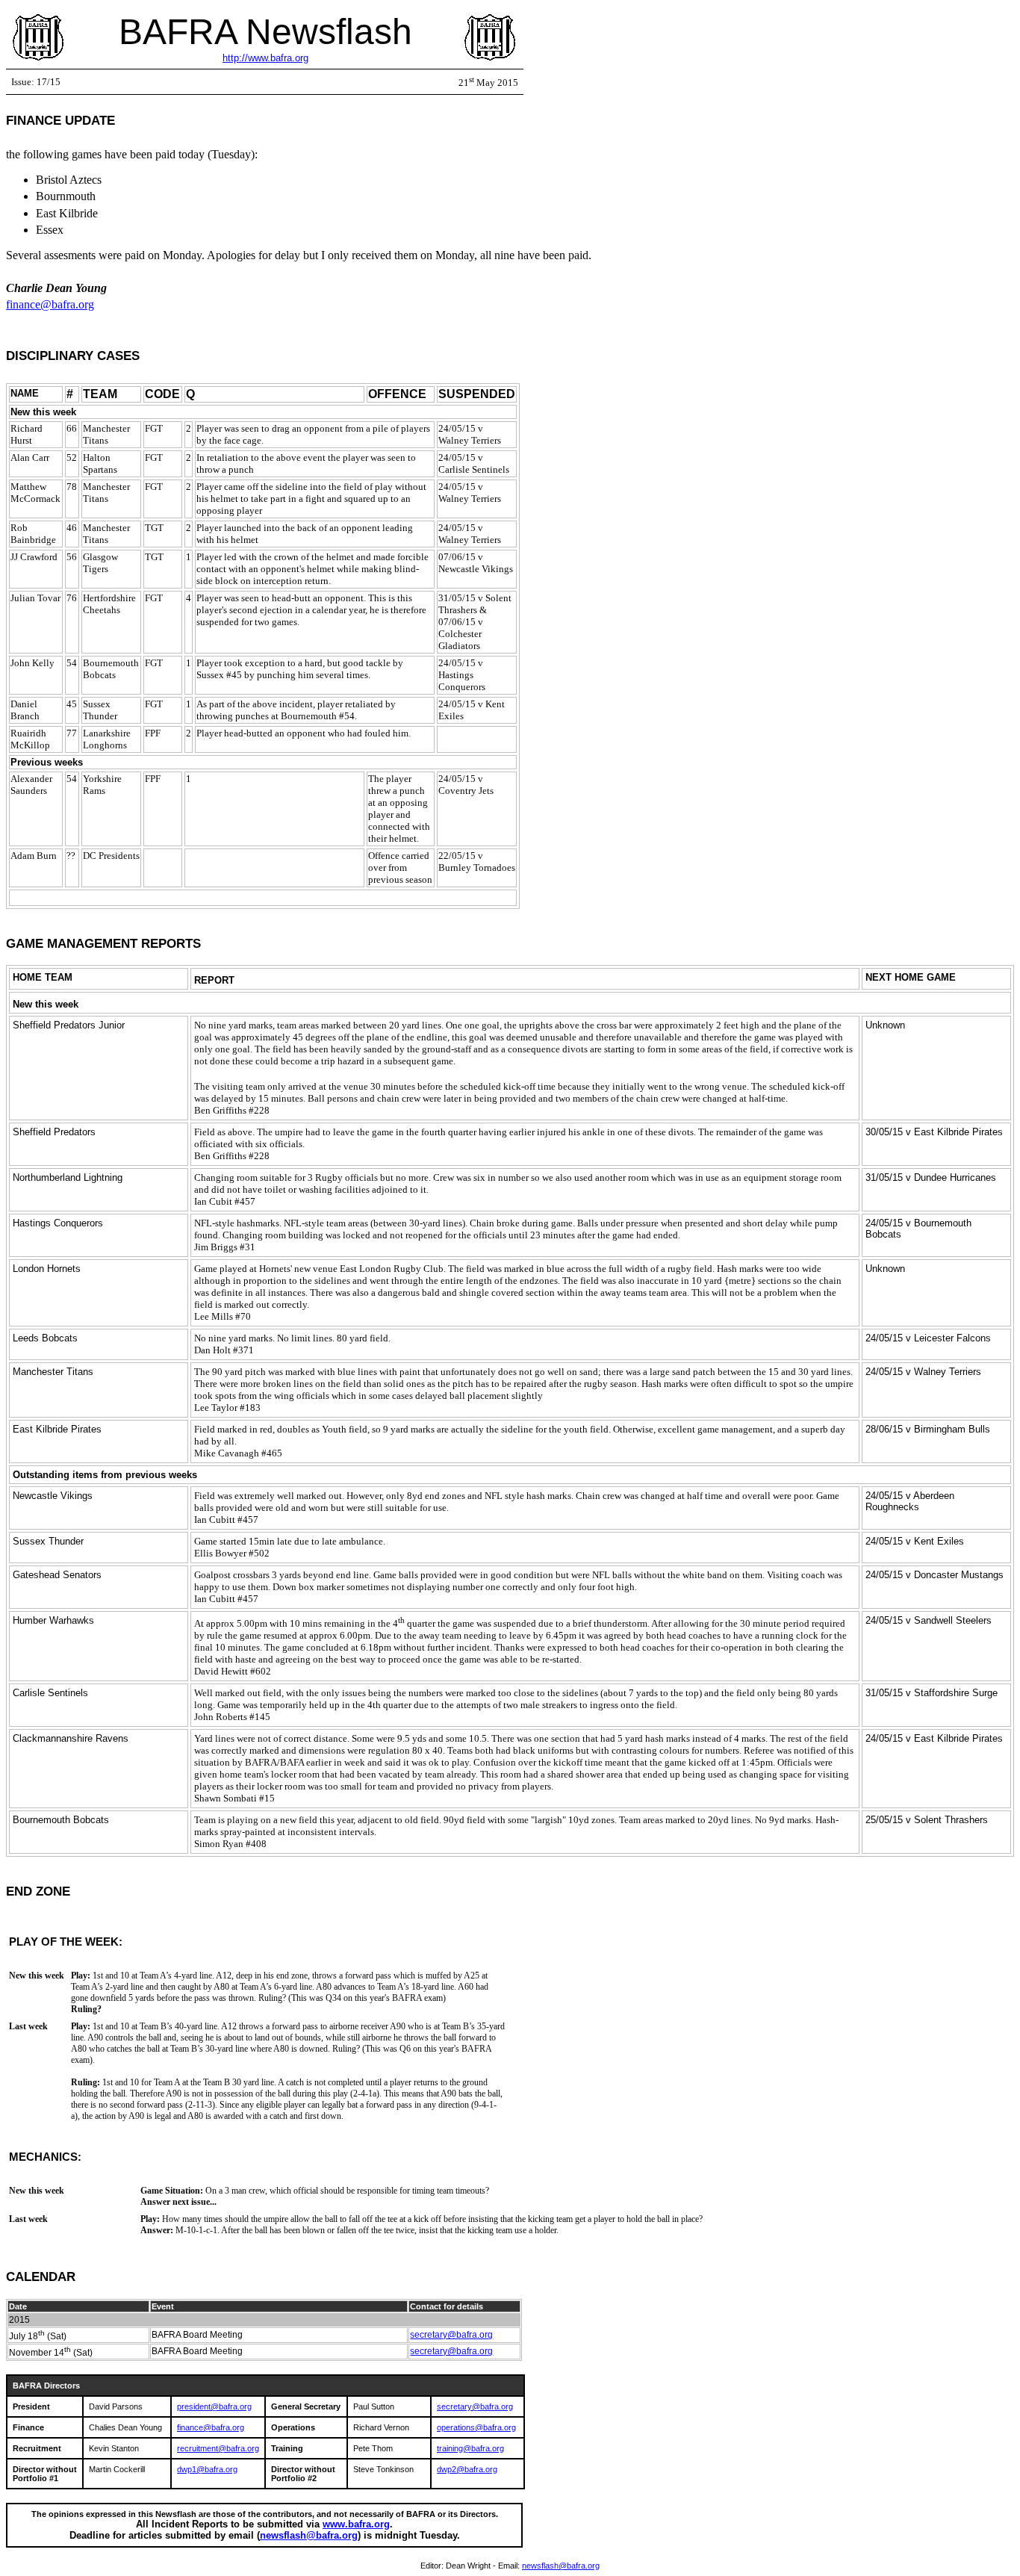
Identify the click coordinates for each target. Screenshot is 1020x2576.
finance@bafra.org (50, 304)
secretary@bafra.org (451, 2335)
